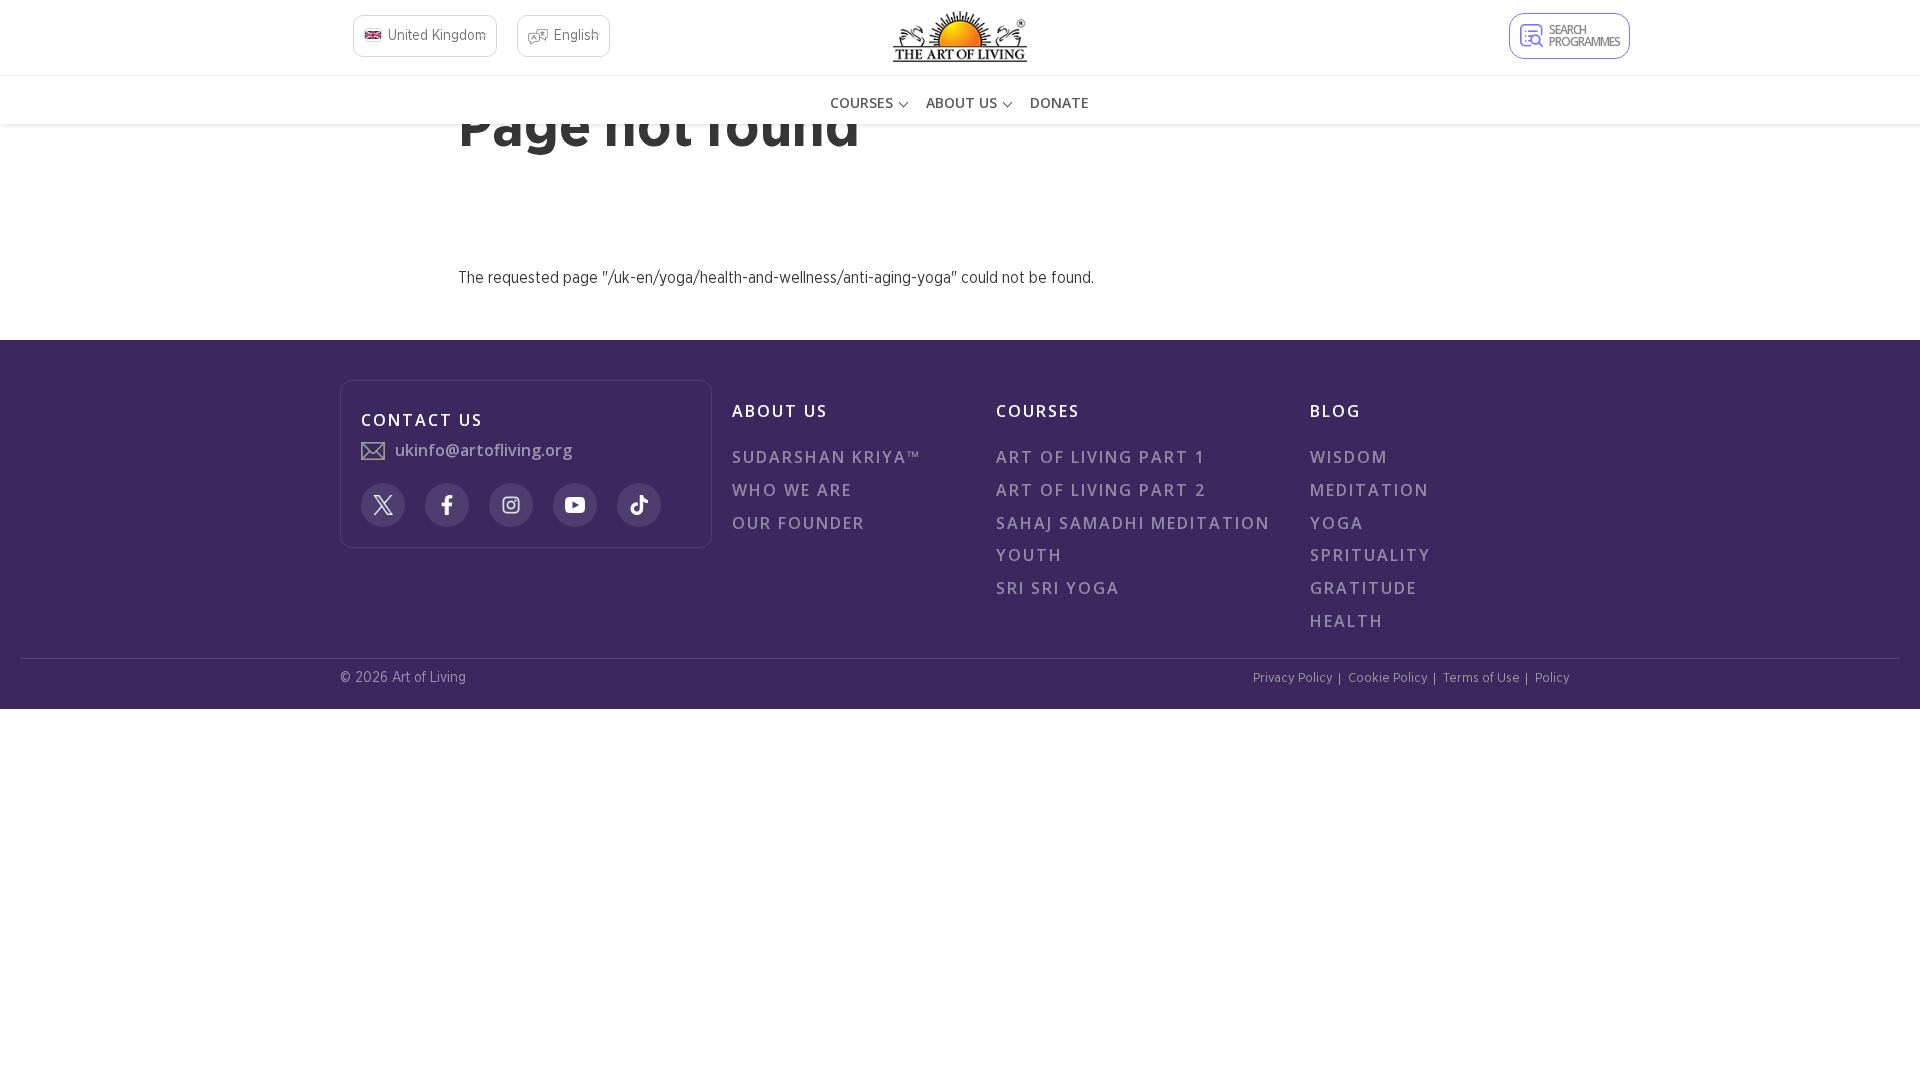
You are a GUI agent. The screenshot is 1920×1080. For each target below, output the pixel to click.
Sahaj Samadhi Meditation (1133, 523)
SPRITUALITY (1370, 555)
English (576, 36)
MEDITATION (1369, 490)
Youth (1029, 555)
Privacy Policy (1293, 678)
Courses (861, 102)
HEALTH (1347, 621)
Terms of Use (1481, 678)
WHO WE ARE (792, 490)
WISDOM (1349, 457)
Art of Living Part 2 (1101, 490)
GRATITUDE (1363, 588)
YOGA (1337, 523)
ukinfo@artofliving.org (483, 450)
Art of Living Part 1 (1101, 457)
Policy (1552, 678)
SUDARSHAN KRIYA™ (826, 457)
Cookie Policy (1388, 678)
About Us (961, 102)
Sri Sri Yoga (1058, 588)
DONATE (1059, 102)
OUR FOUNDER (798, 523)
